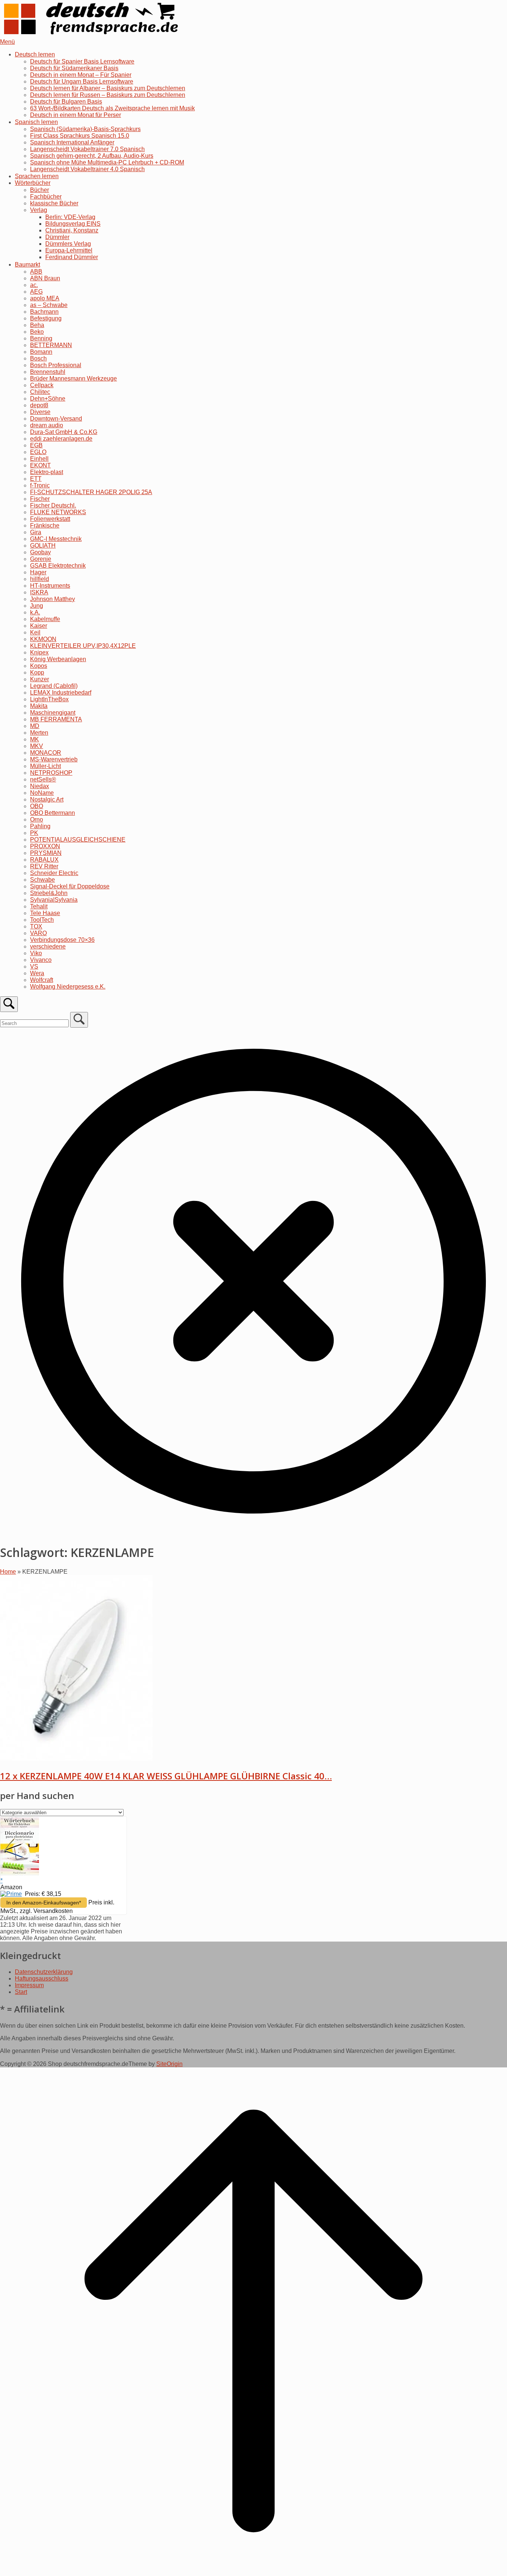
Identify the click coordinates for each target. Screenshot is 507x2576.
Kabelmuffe (45, 619)
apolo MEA (45, 298)
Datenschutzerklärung (44, 1972)
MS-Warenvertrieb (54, 759)
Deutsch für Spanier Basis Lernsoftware (82, 61)
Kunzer (40, 679)
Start (21, 1992)
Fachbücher (46, 197)
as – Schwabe (49, 305)
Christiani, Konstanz (72, 230)
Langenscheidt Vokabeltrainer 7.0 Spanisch (87, 149)
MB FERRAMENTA (56, 719)
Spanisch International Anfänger (72, 142)
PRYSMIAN (46, 853)
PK (34, 833)
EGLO (38, 452)
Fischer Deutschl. (53, 505)
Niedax (40, 786)
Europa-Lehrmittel (69, 250)
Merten (39, 733)
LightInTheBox (49, 699)
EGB (36, 445)
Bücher (40, 190)
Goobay (40, 552)
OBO (37, 806)
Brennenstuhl (48, 372)
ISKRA (39, 592)
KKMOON (43, 639)
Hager (38, 572)
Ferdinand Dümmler (72, 257)
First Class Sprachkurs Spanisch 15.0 (80, 136)
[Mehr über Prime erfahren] (11, 1894)
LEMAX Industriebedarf (61, 693)
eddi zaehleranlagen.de (61, 439)
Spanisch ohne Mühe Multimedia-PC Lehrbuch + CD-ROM (107, 162)
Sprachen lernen (37, 176)
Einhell (39, 459)
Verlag (39, 210)
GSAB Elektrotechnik (58, 566)
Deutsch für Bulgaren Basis (66, 102)
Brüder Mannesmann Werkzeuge (73, 378)
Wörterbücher (33, 183)
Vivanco (41, 960)
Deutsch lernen (35, 54)
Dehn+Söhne (48, 399)
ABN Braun (45, 278)
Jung (37, 606)
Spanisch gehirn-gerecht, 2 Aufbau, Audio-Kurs (92, 156)
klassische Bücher (54, 203)
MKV (37, 746)
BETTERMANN (51, 345)
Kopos (39, 666)
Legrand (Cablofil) (54, 686)
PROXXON (45, 846)
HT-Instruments (50, 586)
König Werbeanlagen (58, 659)
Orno (37, 820)
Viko (36, 953)
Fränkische (45, 525)
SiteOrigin (169, 2064)
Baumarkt (27, 265)
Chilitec (40, 392)
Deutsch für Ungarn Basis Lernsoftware (82, 81)
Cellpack (42, 385)
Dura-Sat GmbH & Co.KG (64, 432)
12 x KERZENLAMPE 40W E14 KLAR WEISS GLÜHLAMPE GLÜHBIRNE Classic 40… (166, 1776)
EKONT (40, 465)
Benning (41, 338)
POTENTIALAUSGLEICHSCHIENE (78, 840)
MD (35, 726)
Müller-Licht (45, 766)
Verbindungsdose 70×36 (62, 940)
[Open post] (76, 1759)
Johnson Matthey (53, 599)
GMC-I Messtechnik (56, 539)
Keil (35, 632)
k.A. (35, 612)
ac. (34, 285)
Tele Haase (45, 913)
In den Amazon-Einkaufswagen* (44, 1903)
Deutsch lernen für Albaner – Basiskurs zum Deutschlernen (108, 88)
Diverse (40, 412)
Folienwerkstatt (50, 519)
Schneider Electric (54, 873)
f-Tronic (40, 485)
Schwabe (42, 880)
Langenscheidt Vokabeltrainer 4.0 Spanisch (87, 169)
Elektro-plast (47, 472)
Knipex (39, 652)
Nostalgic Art (47, 799)
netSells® (43, 779)
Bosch (38, 358)
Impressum (29, 1985)
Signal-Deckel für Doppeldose (70, 886)
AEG (36, 292)
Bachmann (44, 312)
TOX (36, 926)
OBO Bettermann (53, 813)
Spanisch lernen (36, 122)
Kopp (37, 672)
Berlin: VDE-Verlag (70, 217)
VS (34, 967)
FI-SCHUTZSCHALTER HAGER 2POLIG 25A (91, 492)
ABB (36, 272)
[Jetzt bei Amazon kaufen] (20, 1874)
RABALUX (44, 860)
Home (8, 1572)
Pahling (40, 826)
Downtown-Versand (56, 419)
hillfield (40, 579)
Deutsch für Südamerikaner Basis (74, 68)
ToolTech (42, 920)
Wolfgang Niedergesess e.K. (68, 987)
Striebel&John (49, 893)
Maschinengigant (53, 713)
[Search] (79, 1020)
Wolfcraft (42, 980)
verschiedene (48, 946)
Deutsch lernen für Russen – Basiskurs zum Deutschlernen (108, 95)
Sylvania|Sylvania (54, 900)
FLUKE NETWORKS (58, 512)
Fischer (40, 499)
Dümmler (57, 237)
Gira (36, 532)
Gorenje (41, 559)
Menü (7, 42)
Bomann (41, 352)
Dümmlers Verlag (68, 244)
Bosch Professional (56, 365)
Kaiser (39, 626)
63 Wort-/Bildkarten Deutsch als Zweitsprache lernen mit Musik (112, 108)
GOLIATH (43, 546)
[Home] (93, 35)
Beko (37, 332)
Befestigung (46, 318)
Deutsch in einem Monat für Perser (76, 115)
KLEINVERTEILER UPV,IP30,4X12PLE (83, 646)
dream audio (47, 425)
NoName (42, 793)
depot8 (39, 405)
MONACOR (46, 753)
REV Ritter (44, 866)
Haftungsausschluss (42, 1978)
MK (35, 739)
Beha (37, 325)
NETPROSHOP (51, 773)
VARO (38, 933)
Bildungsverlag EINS (73, 224)
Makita (39, 706)
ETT (36, 479)
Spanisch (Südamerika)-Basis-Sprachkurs (85, 129)
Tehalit (39, 906)
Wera (37, 973)
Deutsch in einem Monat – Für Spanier (81, 75)
